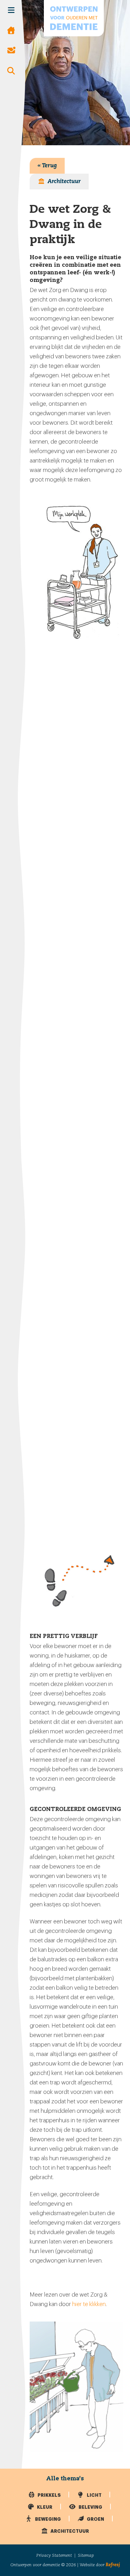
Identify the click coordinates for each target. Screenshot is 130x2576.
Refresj (113, 2565)
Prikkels (49, 2495)
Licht (94, 2495)
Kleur (44, 2507)
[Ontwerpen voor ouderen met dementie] (74, 18)
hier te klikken (89, 2304)
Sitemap (86, 2555)
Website (87, 2565)
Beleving (90, 2507)
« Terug (47, 166)
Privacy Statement (54, 2555)
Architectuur (64, 182)
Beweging (47, 2519)
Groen (95, 2519)
